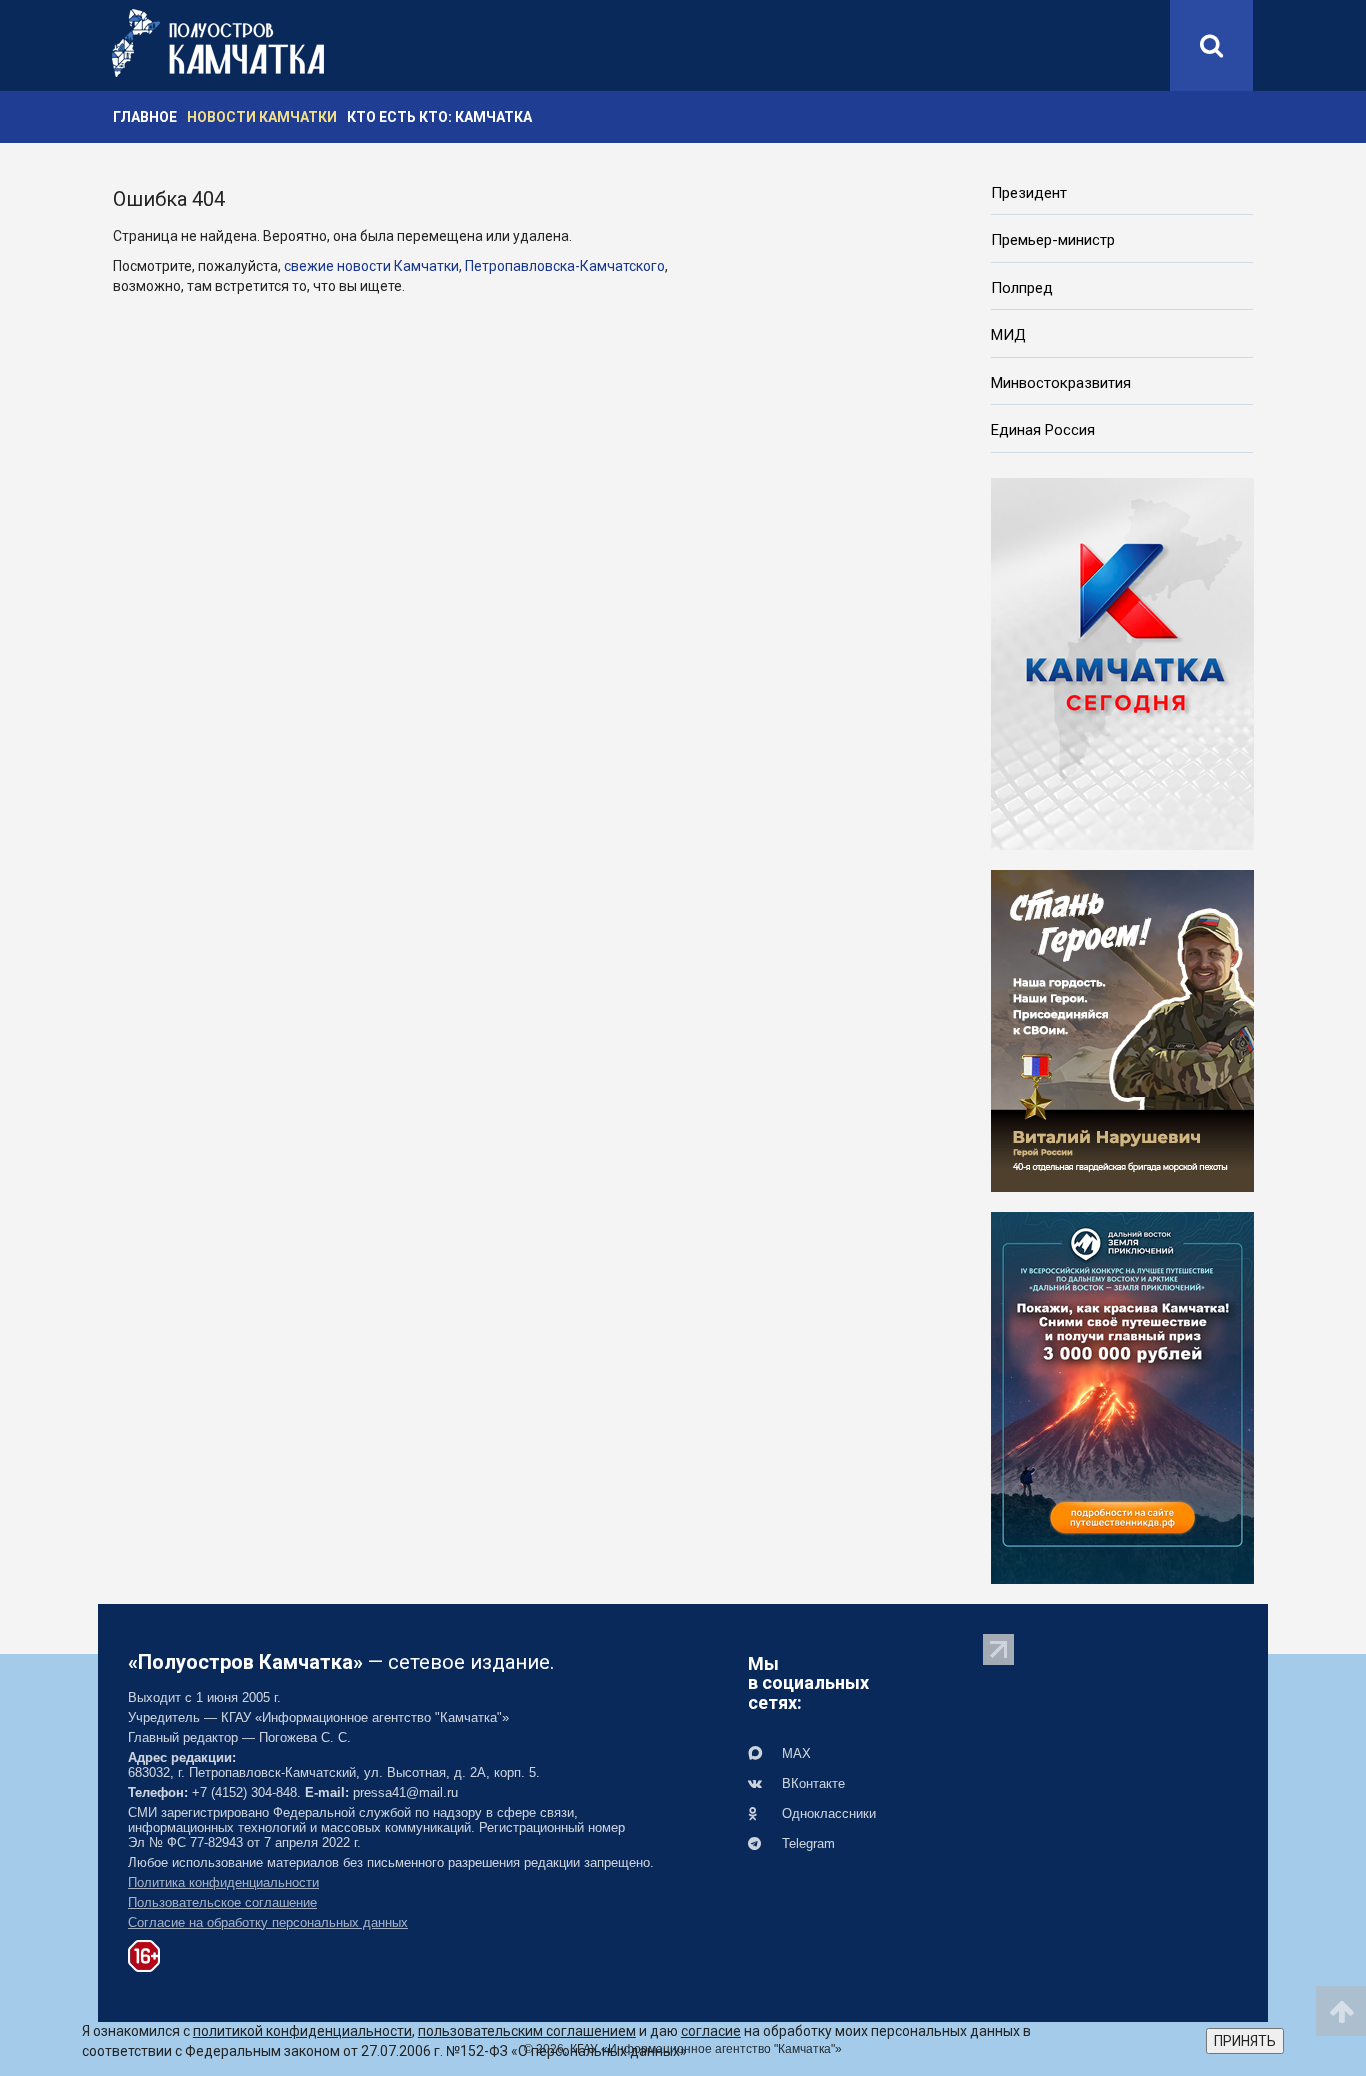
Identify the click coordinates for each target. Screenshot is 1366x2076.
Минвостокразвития (1061, 383)
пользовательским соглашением (527, 2031)
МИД (1008, 335)
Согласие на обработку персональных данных (268, 1922)
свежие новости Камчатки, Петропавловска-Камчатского (474, 266)
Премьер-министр (1053, 240)
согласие (711, 2031)
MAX (794, 1753)
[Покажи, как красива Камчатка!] (1122, 1396)
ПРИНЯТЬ (1245, 2041)
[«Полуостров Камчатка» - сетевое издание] (218, 43)
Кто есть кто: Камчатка (439, 117)
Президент (1029, 193)
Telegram (806, 1843)
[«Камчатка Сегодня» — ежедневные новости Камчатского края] (1122, 662)
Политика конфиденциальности (223, 1882)
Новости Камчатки (262, 117)
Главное (145, 117)
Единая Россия (1043, 430)
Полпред (1022, 288)
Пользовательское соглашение (222, 1902)
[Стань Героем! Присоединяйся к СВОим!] (1122, 1029)
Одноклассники (827, 1813)
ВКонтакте (811, 1783)
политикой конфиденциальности (302, 2031)
